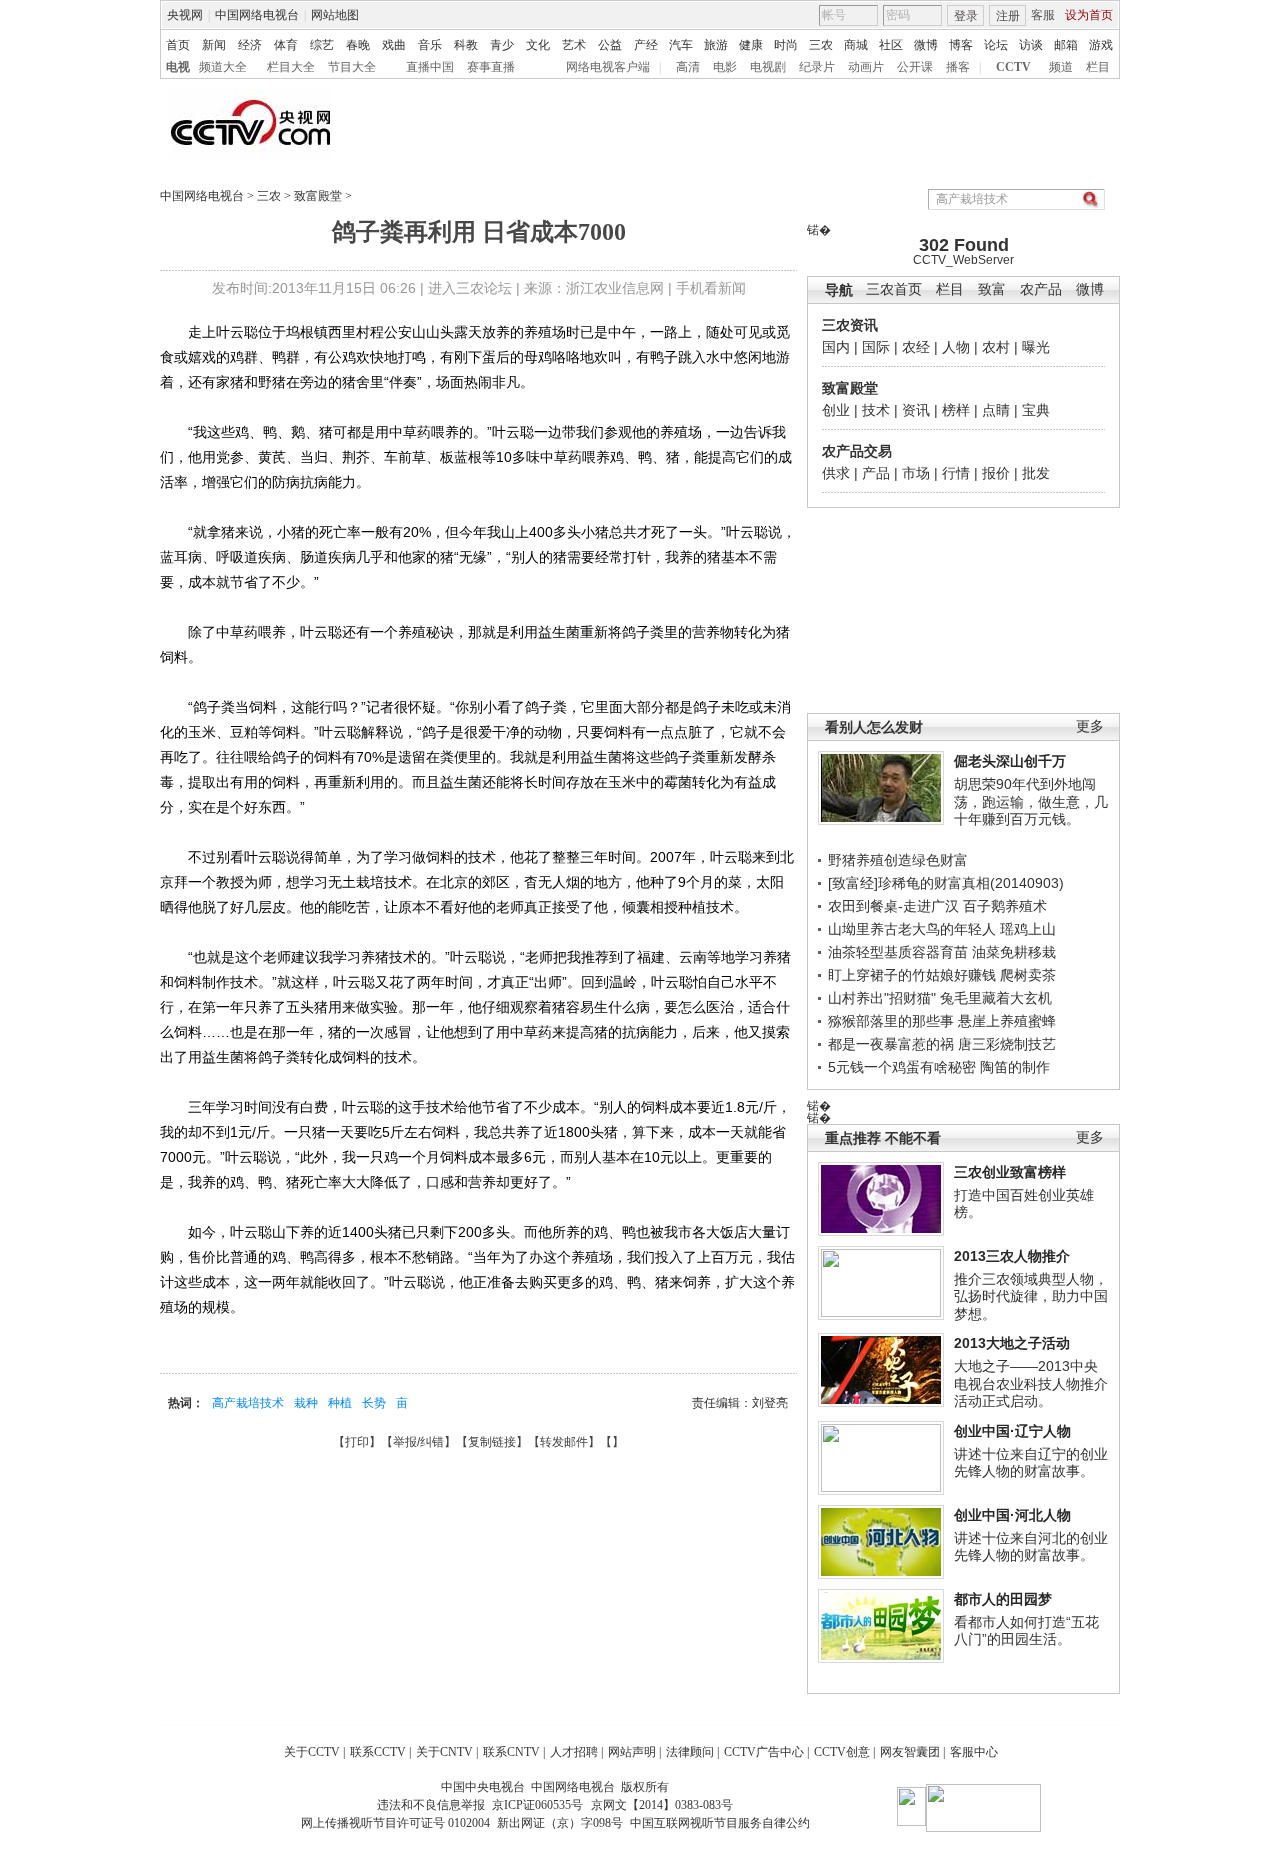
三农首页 (894, 289)
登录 (966, 16)
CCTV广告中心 (764, 1752)
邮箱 (1066, 45)
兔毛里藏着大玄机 (996, 998)
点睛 (996, 410)
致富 (992, 289)
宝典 (1036, 410)
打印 (357, 1442)
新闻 (214, 45)
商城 (856, 45)
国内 (836, 347)
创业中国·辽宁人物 (1012, 1431)
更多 (1090, 726)
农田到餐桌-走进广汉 (893, 906)
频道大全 (223, 67)
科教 (466, 45)
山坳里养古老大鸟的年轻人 (912, 929)
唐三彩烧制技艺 (1007, 1044)
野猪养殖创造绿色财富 (898, 860)
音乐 (430, 45)
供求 (836, 473)
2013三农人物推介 (1012, 1256)
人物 (956, 347)
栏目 (1098, 67)
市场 (916, 473)
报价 (996, 473)
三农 (821, 45)
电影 (725, 67)
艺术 (574, 45)
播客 (958, 67)
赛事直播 (491, 67)
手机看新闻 (711, 288)
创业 (836, 410)
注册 (1008, 16)
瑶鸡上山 (1028, 929)
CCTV (1013, 67)
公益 (610, 45)
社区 (891, 45)
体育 (286, 45)
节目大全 (352, 67)
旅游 (716, 45)
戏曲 (394, 45)
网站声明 (632, 1752)
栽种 (306, 1403)
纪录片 (817, 67)
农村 (996, 347)
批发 (1036, 473)
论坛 (996, 45)
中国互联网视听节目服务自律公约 (720, 1823)
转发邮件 (564, 1442)
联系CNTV (511, 1752)
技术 (876, 410)
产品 (876, 473)
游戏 (1101, 45)
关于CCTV (312, 1752)
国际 (876, 347)
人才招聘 (574, 1752)
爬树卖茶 (1028, 975)
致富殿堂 (318, 196)
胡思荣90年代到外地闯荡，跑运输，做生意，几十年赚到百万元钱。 (1031, 801)
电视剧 (768, 67)
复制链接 (492, 1442)
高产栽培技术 (248, 1403)
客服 (1043, 15)
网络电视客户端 (608, 67)
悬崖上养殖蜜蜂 (1007, 1021)
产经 (646, 45)
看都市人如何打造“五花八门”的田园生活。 (1026, 1631)
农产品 (1041, 289)
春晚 (358, 45)
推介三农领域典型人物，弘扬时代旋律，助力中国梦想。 (1031, 1296)
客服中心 (974, 1752)
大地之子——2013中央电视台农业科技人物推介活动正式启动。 (1031, 1383)
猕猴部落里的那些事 (891, 1021)
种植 (340, 1403)
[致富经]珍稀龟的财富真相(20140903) (946, 883)
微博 (926, 45)
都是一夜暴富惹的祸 (891, 1044)
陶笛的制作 (1015, 1067)
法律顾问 (690, 1752)
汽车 (681, 45)
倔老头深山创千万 (1010, 761)
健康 (751, 45)
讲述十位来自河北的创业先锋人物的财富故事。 (1031, 1547)
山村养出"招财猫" (882, 998)
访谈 (1031, 45)
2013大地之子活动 (1012, 1343)
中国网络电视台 (257, 15)
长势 (374, 1403)
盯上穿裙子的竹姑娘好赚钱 (912, 975)
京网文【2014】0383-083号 (662, 1805)
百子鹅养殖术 (1005, 906)
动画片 (866, 67)
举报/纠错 (418, 1442)
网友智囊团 (910, 1752)
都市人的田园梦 (1003, 1599)
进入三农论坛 (470, 288)
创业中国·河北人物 (1012, 1515)
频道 (1061, 67)
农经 (916, 347)
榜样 (956, 410)
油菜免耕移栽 (1014, 952)
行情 (956, 473)
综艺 (322, 45)
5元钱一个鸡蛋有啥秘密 (902, 1067)
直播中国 (430, 67)
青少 (502, 45)
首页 (178, 45)
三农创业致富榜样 (1010, 1172)
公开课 (915, 67)
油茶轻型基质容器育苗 (898, 952)
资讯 (916, 410)
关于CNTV (444, 1752)
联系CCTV (378, 1752)
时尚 (786, 45)
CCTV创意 (842, 1752)
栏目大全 (291, 67)
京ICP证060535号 (537, 1805)
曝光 (1036, 347)
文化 (538, 45)
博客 (961, 45)
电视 (178, 67)
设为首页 (1089, 15)
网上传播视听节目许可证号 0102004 (395, 1823)
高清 (688, 67)
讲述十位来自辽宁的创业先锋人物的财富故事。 (1031, 1463)
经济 (250, 45)
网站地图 (335, 15)
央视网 (185, 15)
